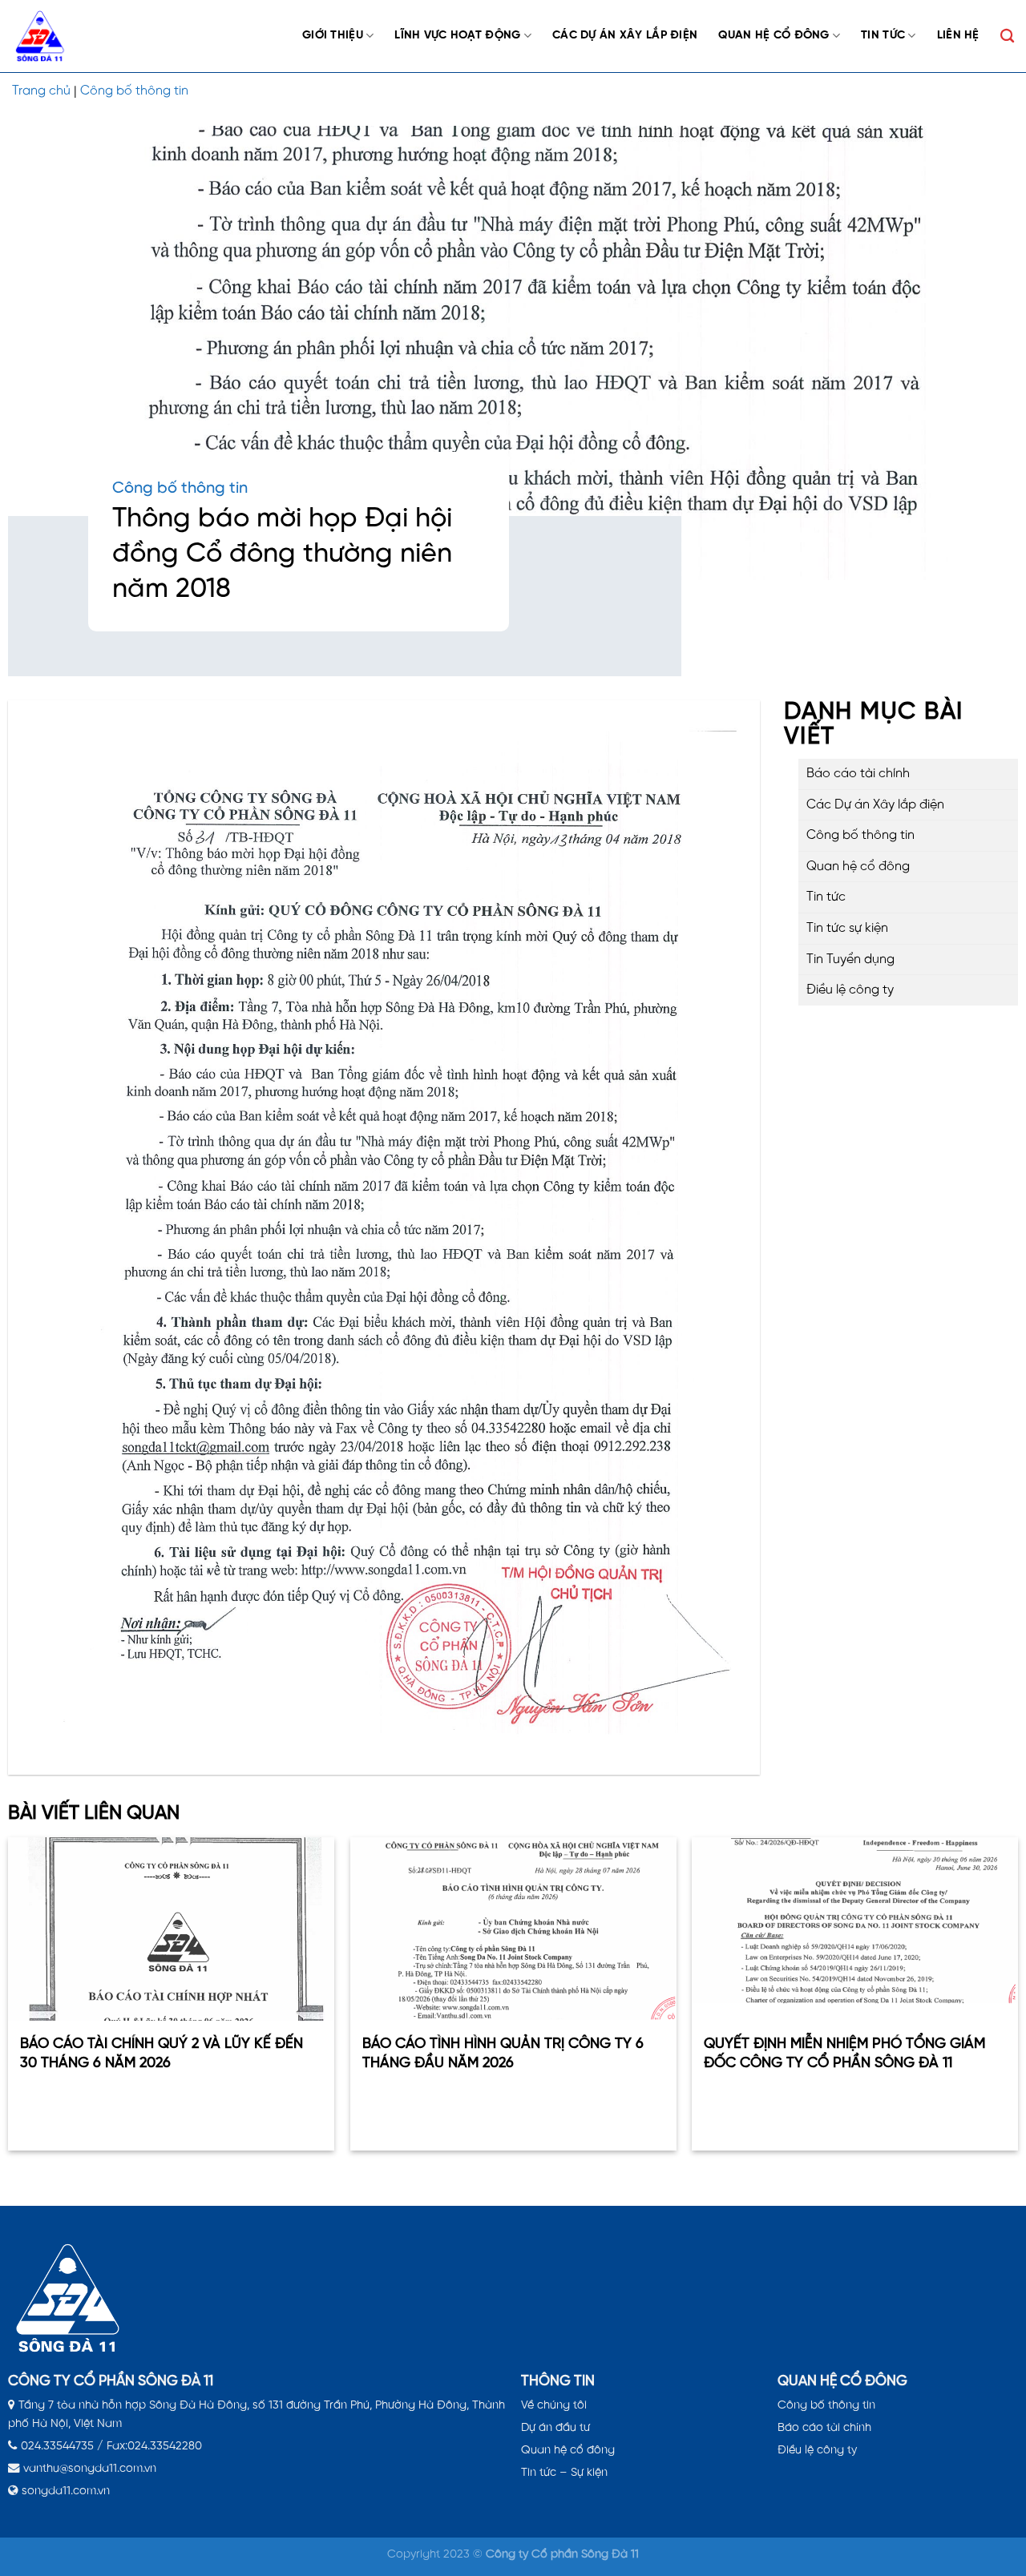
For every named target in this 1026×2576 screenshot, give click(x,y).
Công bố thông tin (134, 91)
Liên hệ (958, 35)
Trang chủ (41, 91)
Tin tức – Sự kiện (564, 2473)
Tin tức (883, 35)
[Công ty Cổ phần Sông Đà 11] (48, 36)
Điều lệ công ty (850, 990)
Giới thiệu (333, 35)
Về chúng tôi (554, 2405)
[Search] (1007, 36)
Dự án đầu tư (555, 2428)
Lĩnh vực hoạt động (457, 35)
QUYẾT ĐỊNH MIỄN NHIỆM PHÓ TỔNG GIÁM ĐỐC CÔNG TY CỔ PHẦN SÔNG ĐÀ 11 (844, 2054)
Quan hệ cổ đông (774, 35)
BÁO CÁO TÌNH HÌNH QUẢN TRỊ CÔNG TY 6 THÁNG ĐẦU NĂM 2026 (502, 2054)
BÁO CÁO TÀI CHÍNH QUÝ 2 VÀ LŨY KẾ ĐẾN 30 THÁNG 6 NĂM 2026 (162, 2054)
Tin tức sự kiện (847, 928)
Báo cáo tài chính (858, 774)
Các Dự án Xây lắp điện (625, 35)
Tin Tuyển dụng (850, 959)
